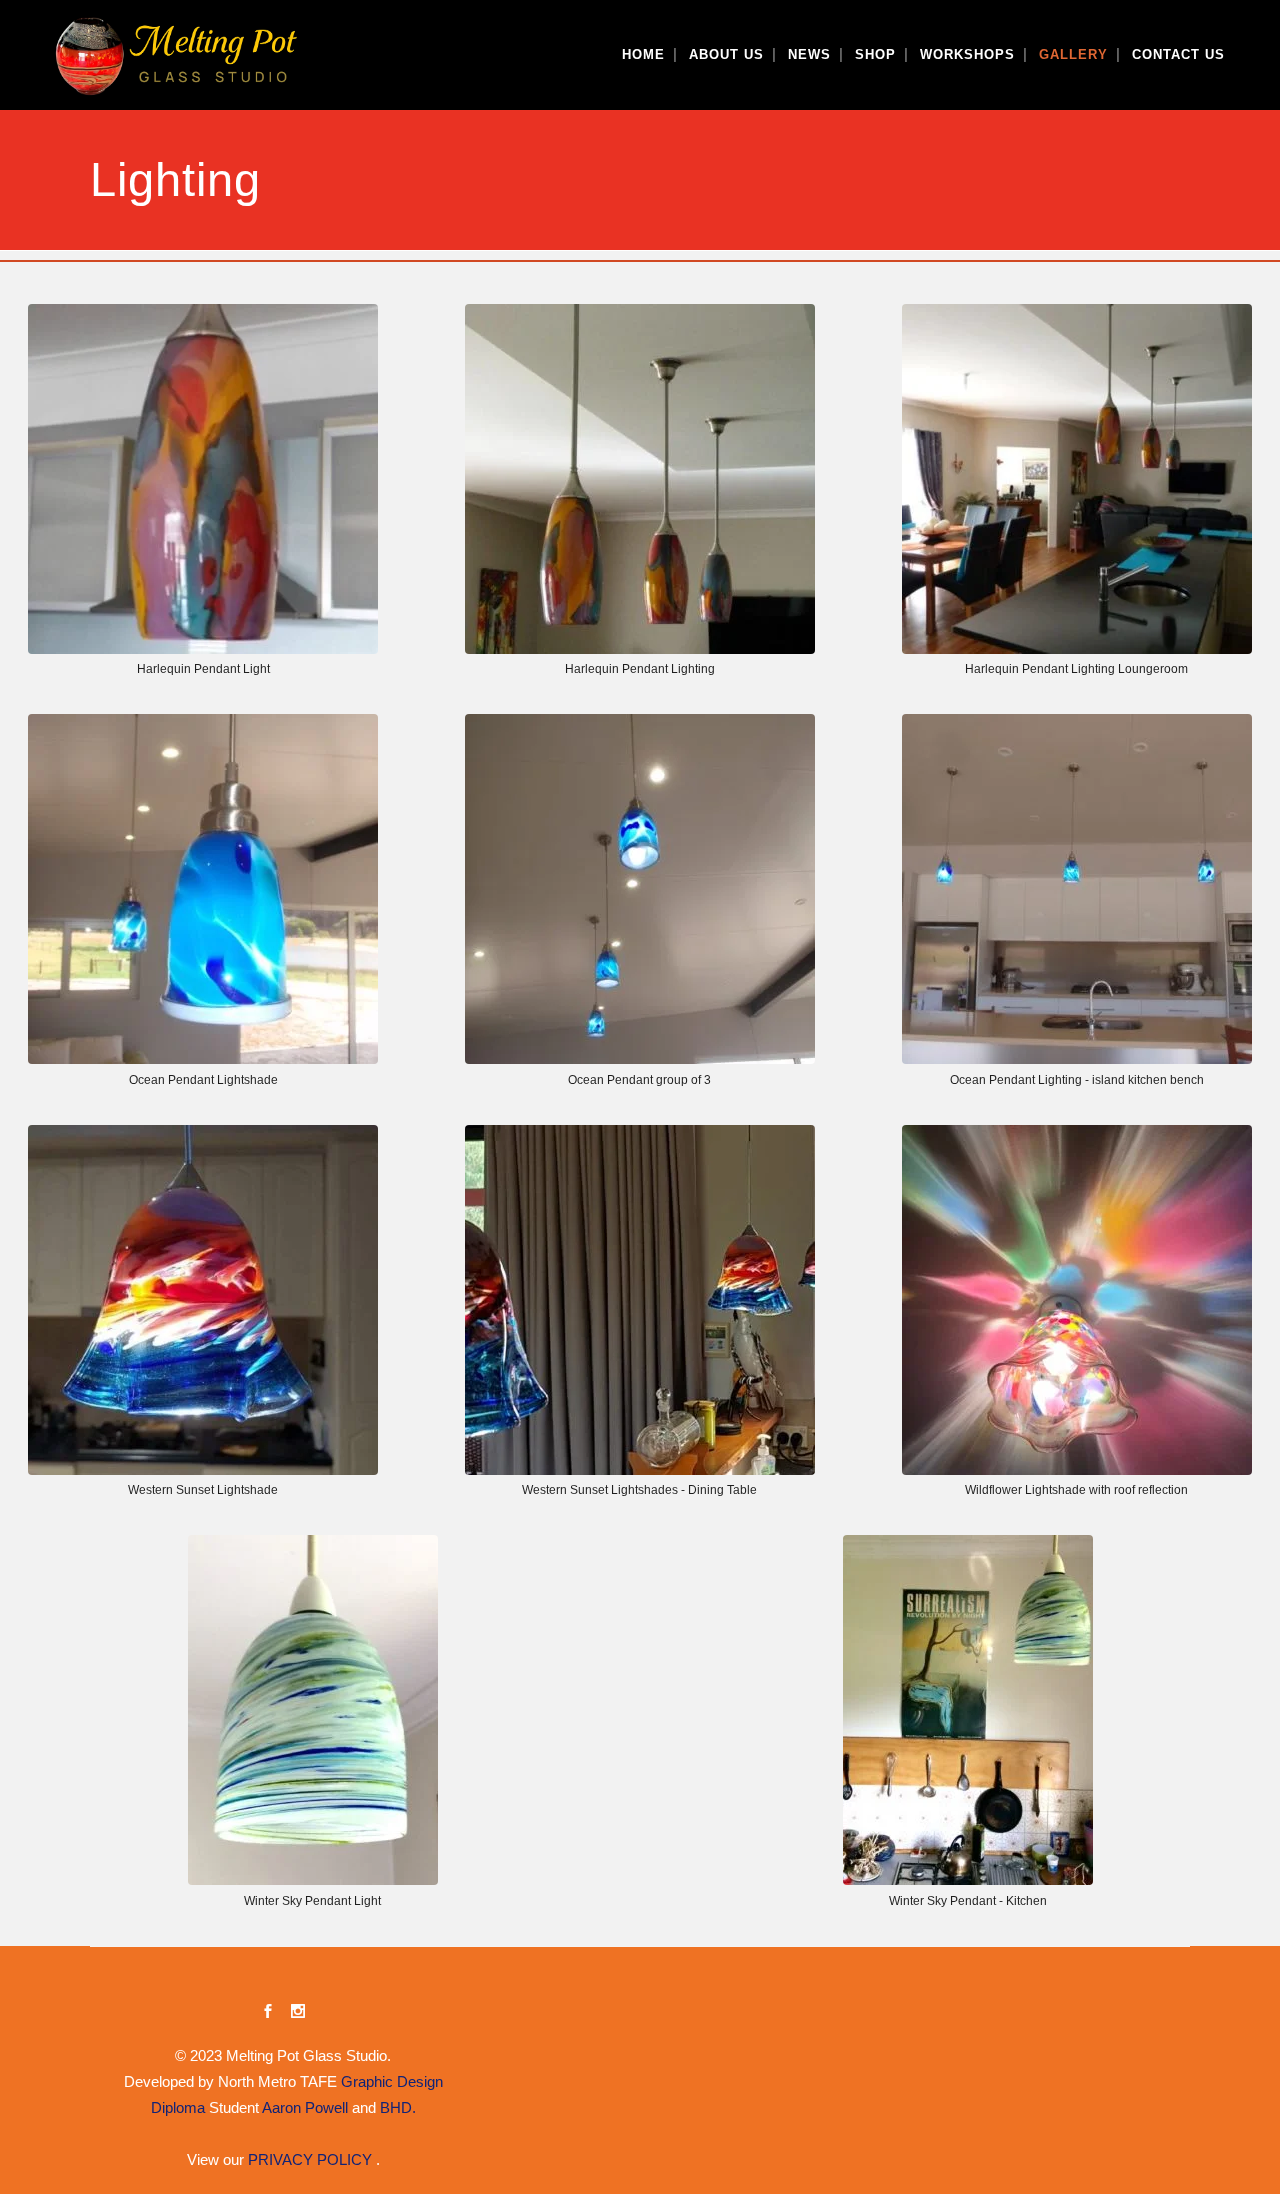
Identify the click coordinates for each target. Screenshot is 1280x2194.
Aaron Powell (305, 2107)
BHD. (398, 2107)
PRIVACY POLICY (312, 2159)
